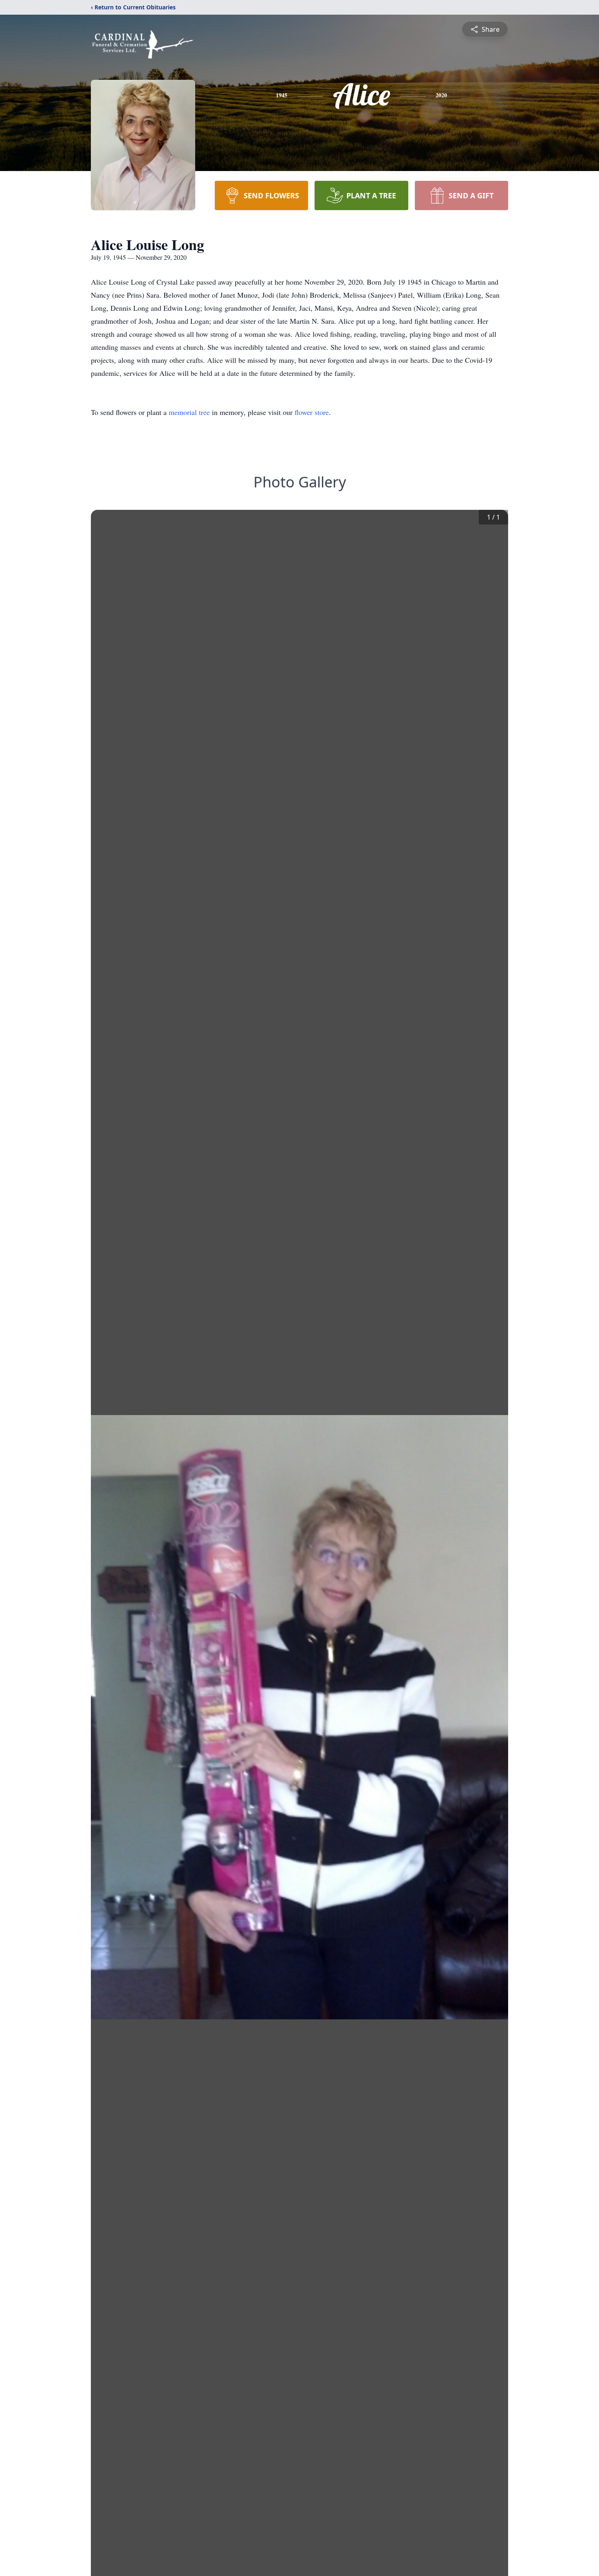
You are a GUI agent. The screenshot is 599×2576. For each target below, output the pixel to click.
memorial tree (189, 412)
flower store (312, 412)
